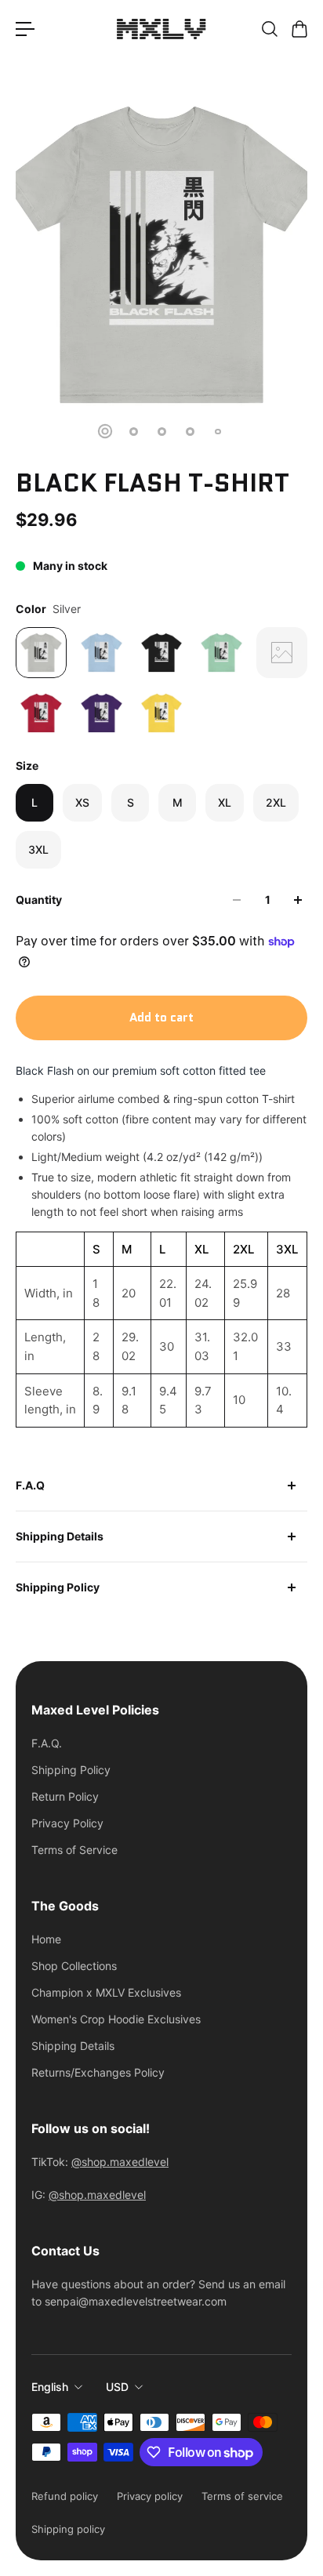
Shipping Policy (58, 1587)
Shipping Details (60, 1536)
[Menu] (25, 29)
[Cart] (299, 29)
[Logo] (161, 29)
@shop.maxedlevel (120, 2162)
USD (117, 2387)
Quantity (39, 900)
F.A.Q (30, 1485)
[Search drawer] (269, 29)
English (50, 2387)
